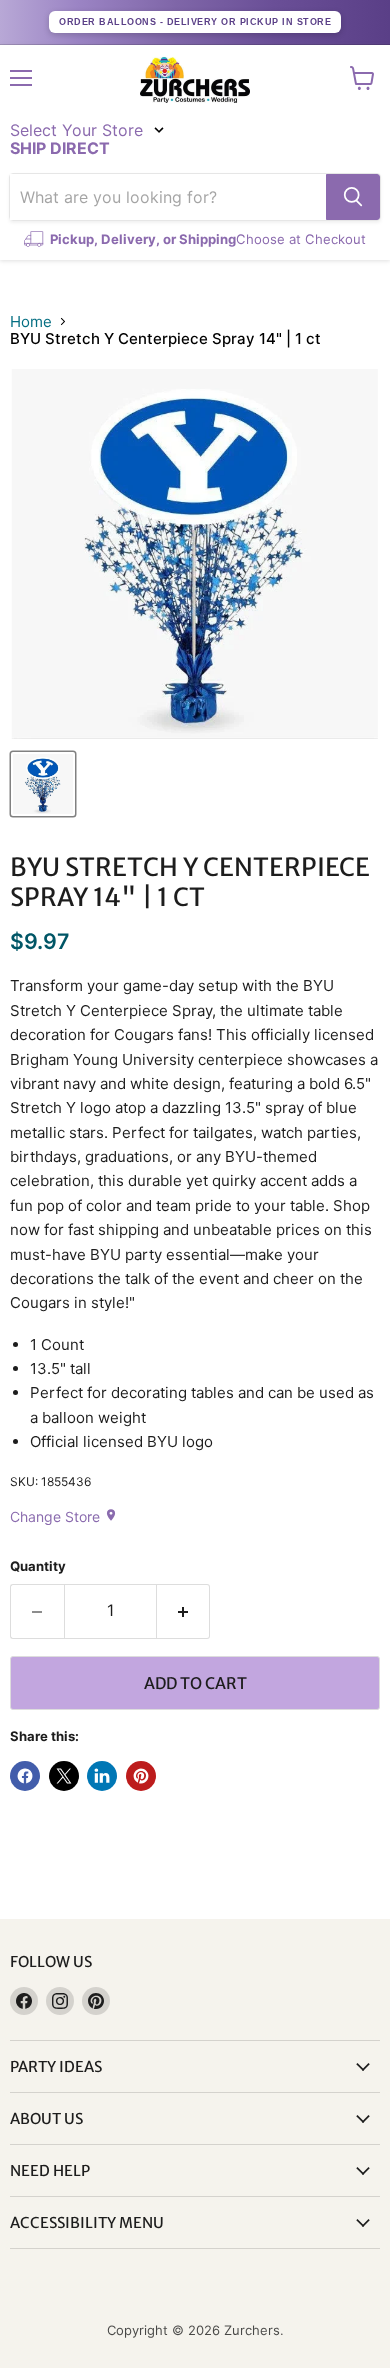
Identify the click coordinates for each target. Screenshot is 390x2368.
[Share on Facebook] (25, 1776)
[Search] (353, 197)
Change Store (64, 1516)
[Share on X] (64, 1776)
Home (31, 321)
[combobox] (168, 197)
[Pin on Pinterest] (141, 1776)
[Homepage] (195, 80)
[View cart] (362, 78)
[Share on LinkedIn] (102, 1776)
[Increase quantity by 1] (184, 1611)
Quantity (38, 1566)
